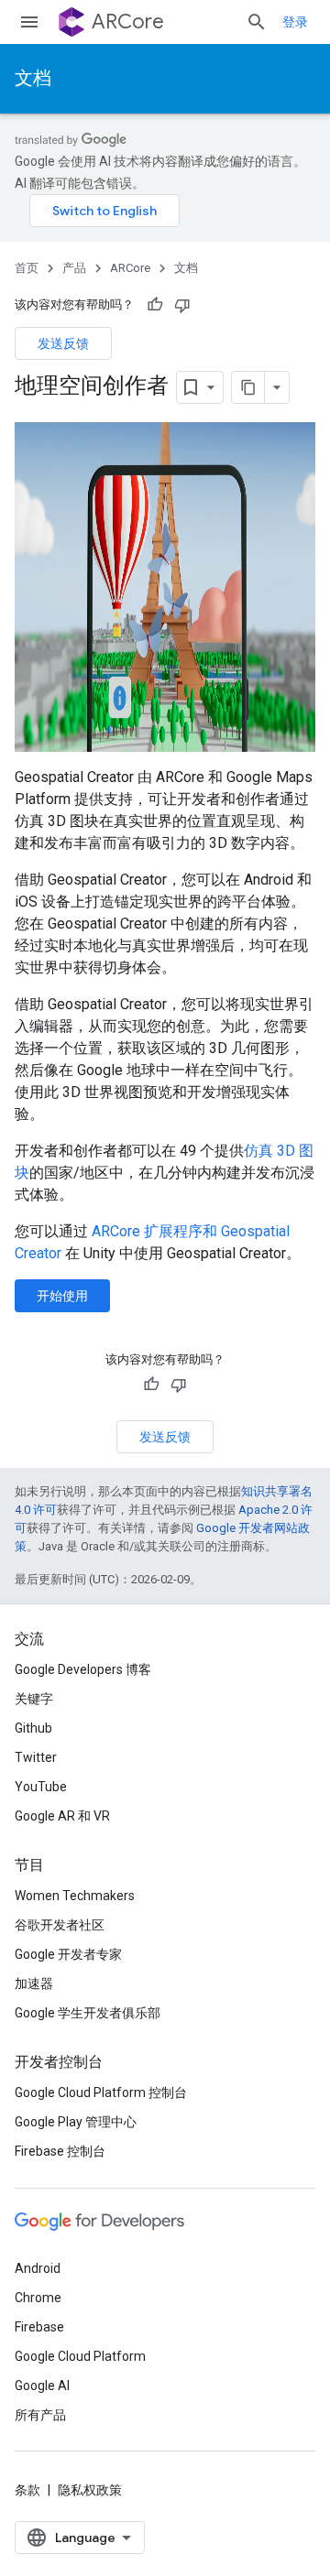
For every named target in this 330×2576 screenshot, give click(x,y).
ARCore (128, 22)
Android (38, 2268)
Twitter (36, 1757)
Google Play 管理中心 (76, 2122)
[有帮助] (155, 305)
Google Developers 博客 (83, 1669)
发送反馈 (63, 343)
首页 (27, 268)
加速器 (34, 1984)
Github (33, 1728)
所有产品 (40, 2415)
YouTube (41, 1787)
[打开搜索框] (257, 22)
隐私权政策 (90, 2490)
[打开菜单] (29, 22)
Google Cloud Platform (80, 2356)
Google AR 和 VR (62, 1816)
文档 (33, 78)
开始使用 (62, 1296)
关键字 (34, 1699)
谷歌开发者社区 (60, 1925)
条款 (27, 2490)
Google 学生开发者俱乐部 (88, 2013)
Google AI (42, 2386)
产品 (74, 268)
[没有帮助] (182, 305)
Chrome (38, 2298)
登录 (295, 22)
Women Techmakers (75, 1896)
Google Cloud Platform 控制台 (101, 2092)
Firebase (39, 2327)
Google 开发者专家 (68, 1954)
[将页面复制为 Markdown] (248, 387)
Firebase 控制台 (60, 2151)
